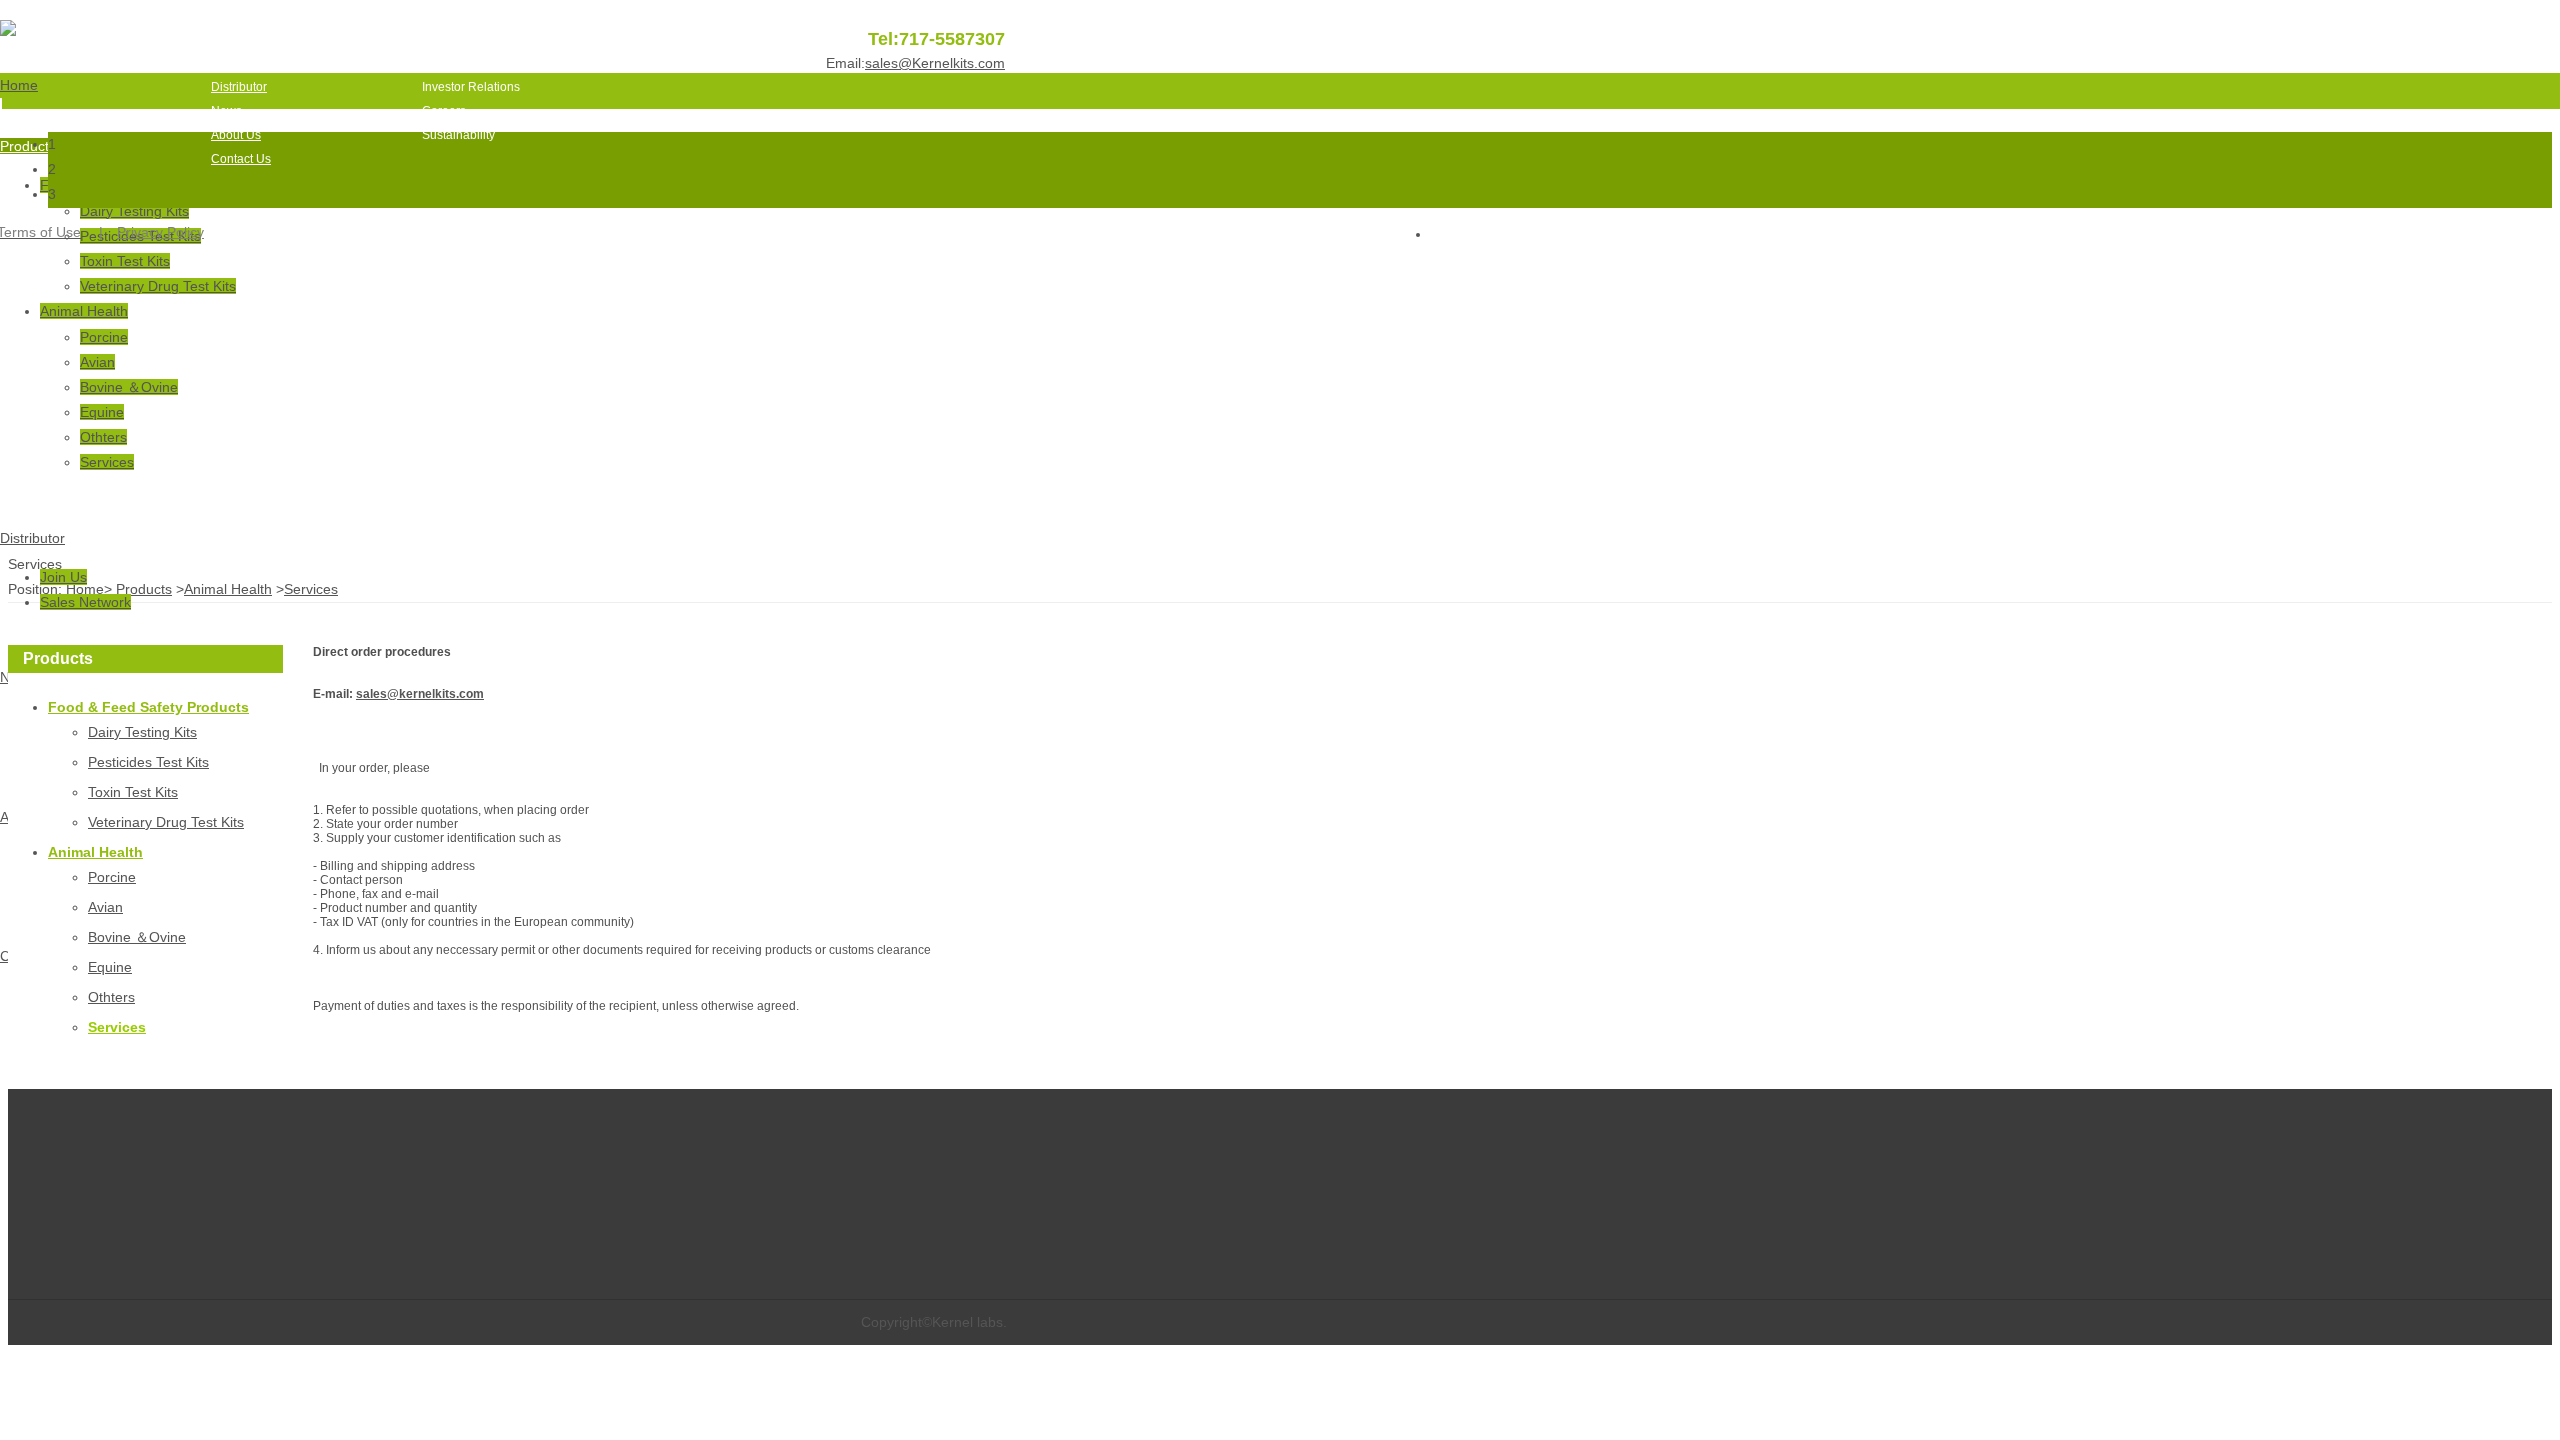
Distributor (239, 87)
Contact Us (241, 159)
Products (235, 63)
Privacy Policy (160, 232)
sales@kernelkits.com (420, 694)
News (226, 111)
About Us (236, 135)
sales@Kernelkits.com (935, 63)
